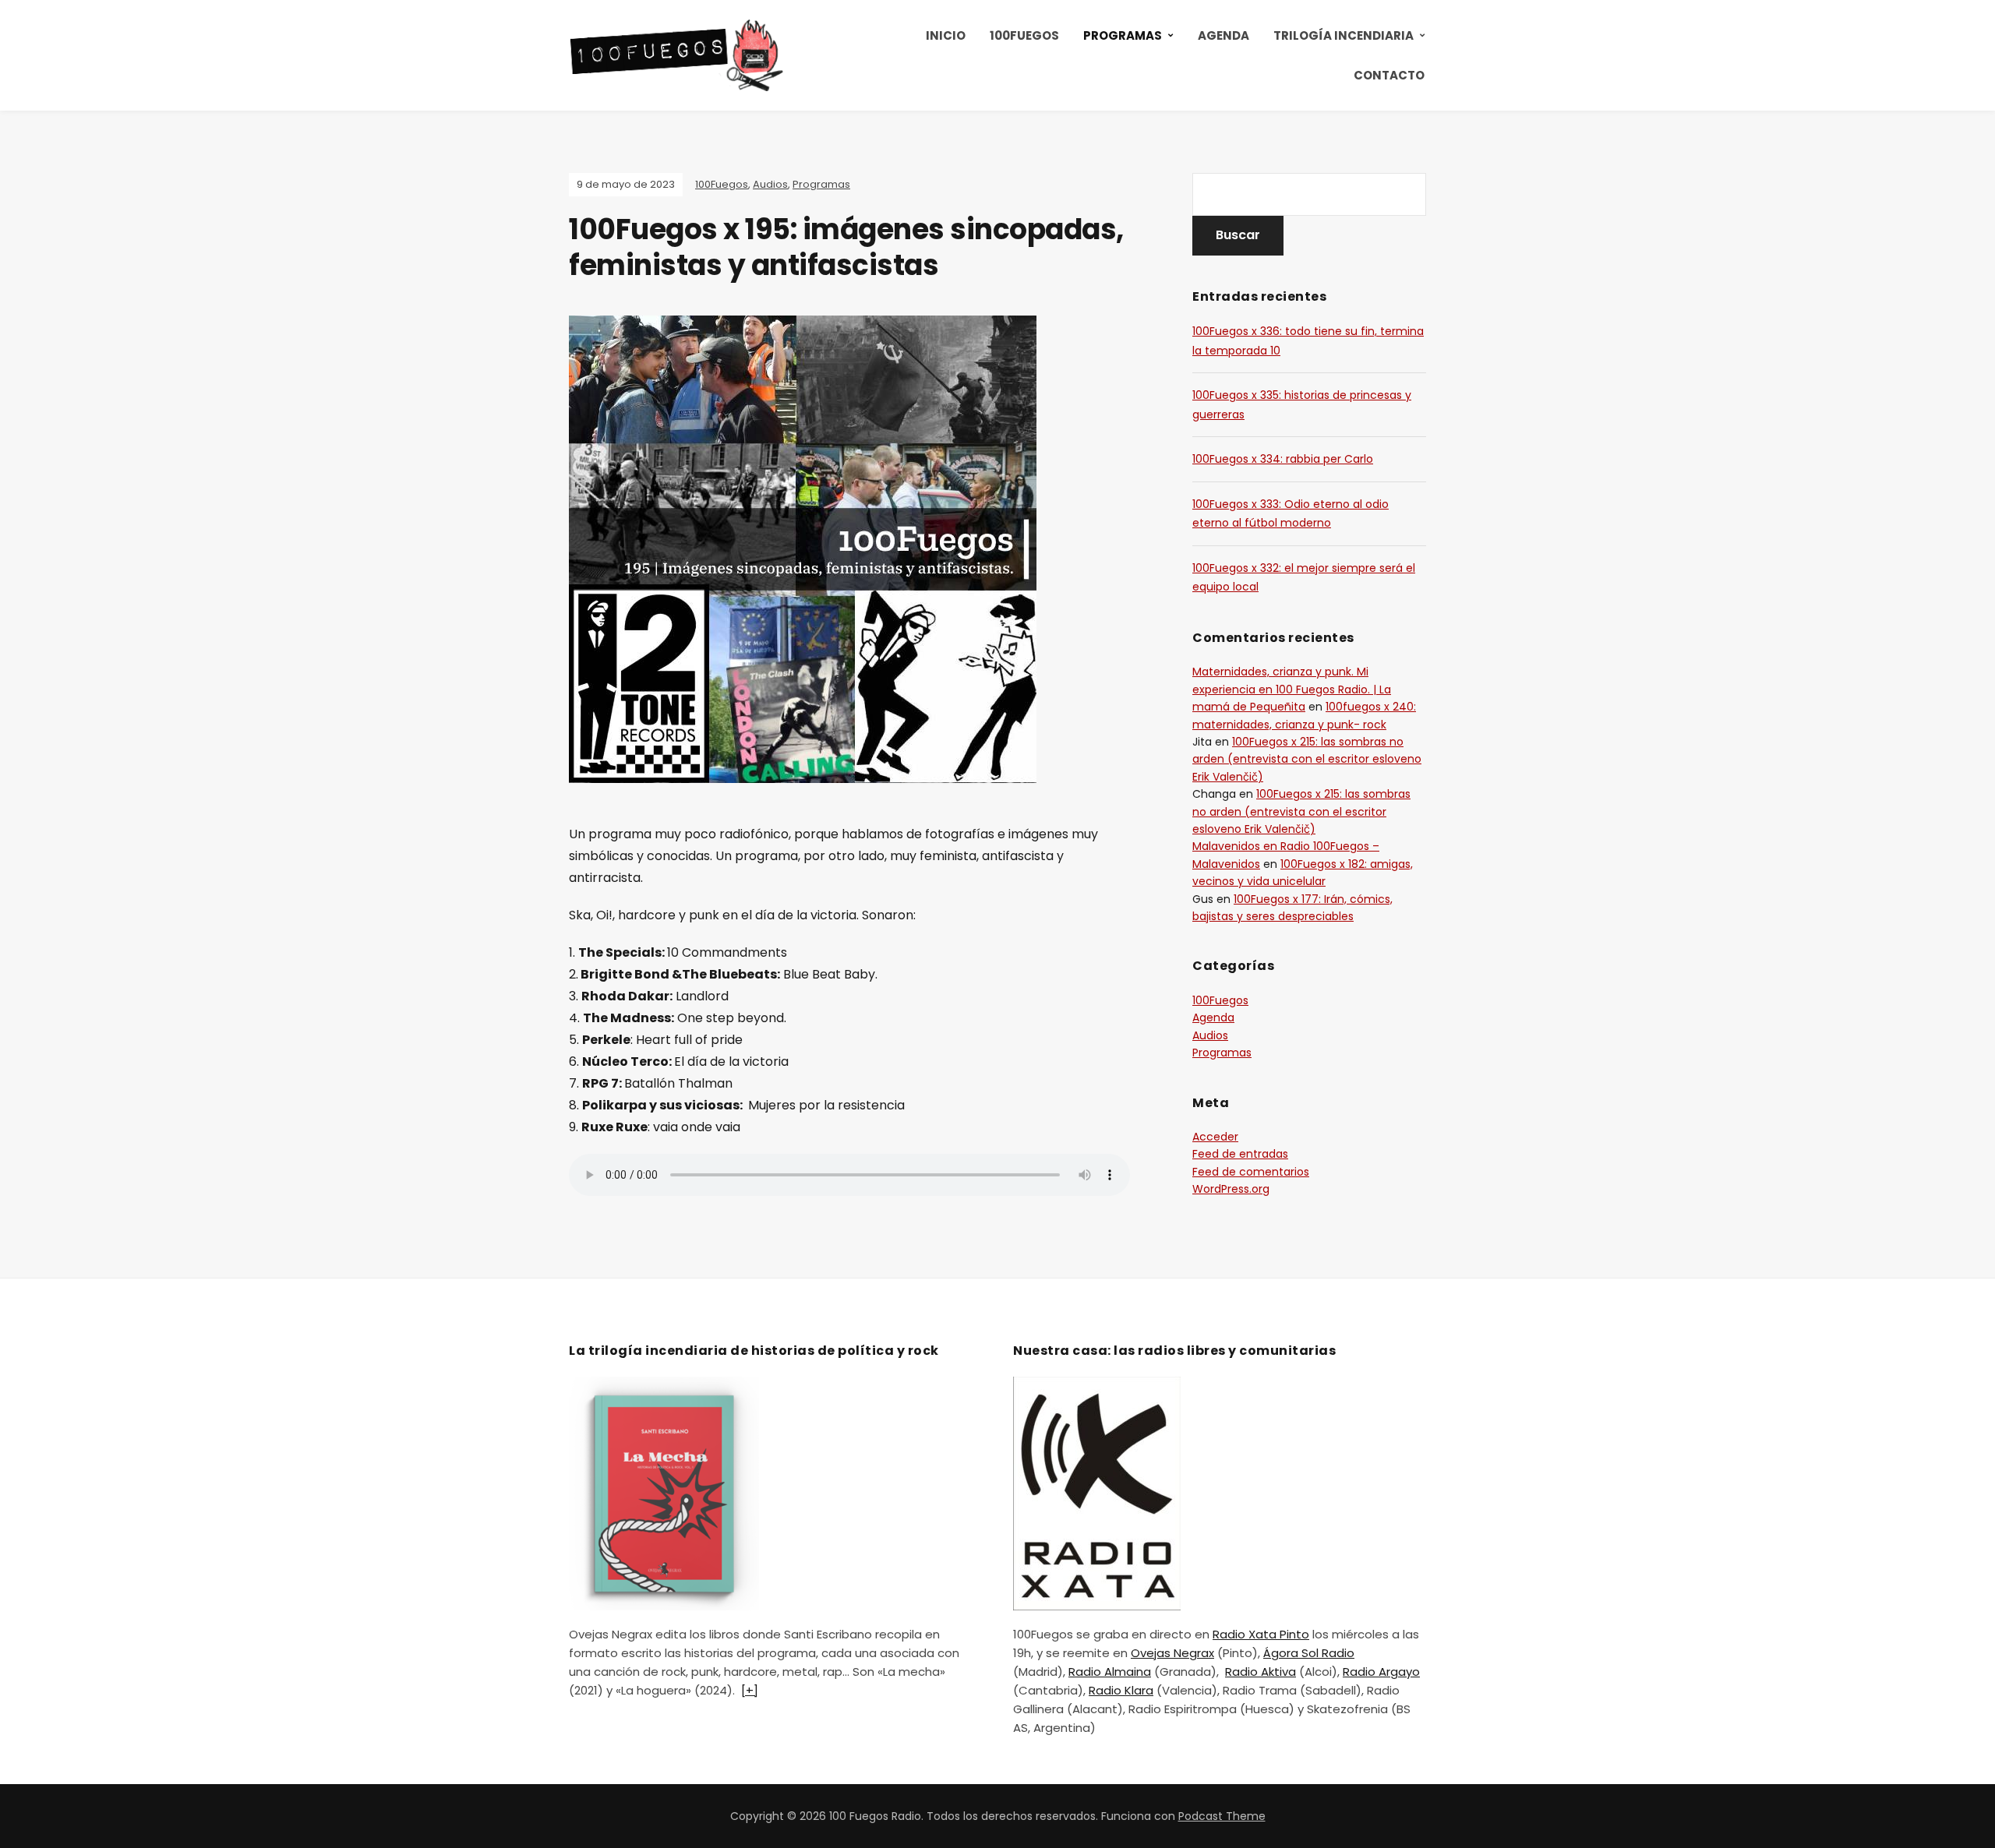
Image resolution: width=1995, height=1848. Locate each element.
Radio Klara (1121, 1690)
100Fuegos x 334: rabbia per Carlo (1283, 459)
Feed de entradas (1240, 1154)
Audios (770, 184)
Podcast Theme (1222, 1816)
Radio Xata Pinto (1261, 1634)
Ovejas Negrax (1172, 1653)
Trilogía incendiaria (1344, 35)
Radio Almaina (1110, 1672)
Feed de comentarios (1251, 1172)
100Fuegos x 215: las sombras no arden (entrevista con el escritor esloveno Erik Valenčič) (1307, 759)
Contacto (1389, 75)
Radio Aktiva (1261, 1672)
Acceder (1215, 1137)
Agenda (1223, 35)
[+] (750, 1690)
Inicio (946, 35)
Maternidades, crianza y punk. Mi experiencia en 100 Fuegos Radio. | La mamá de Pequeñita (1292, 689)
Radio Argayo (1381, 1672)
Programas (1123, 35)
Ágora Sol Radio (1309, 1653)
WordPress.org (1231, 1189)
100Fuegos (1024, 35)
